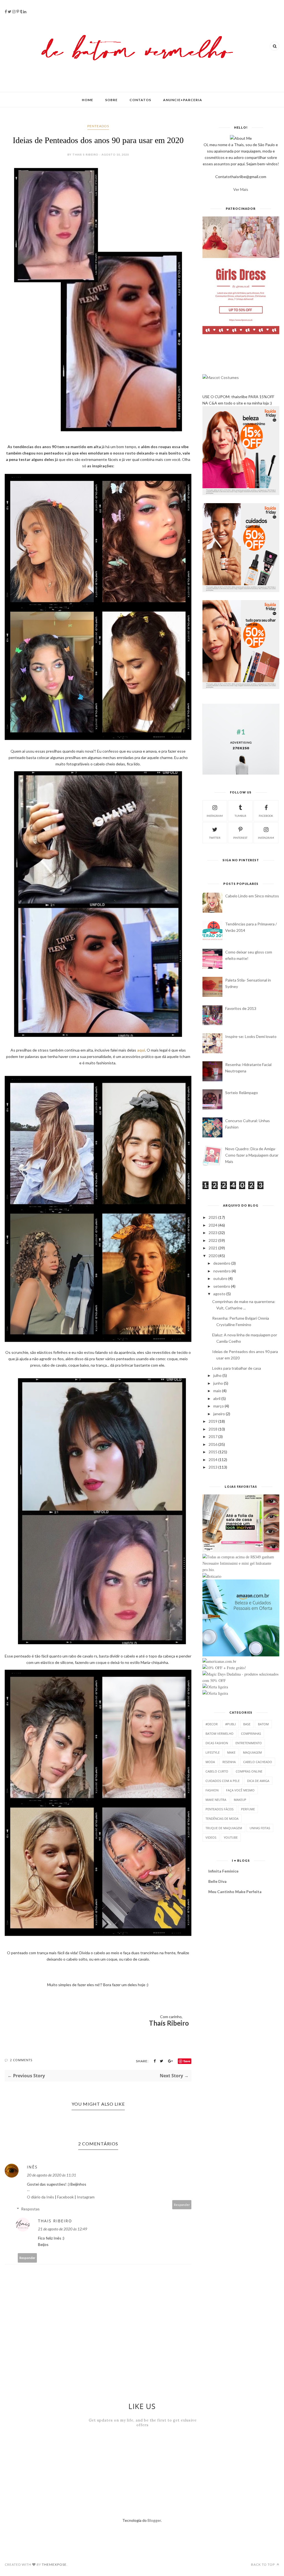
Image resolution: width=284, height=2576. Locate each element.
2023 (213, 1233)
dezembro (222, 1263)
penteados (98, 126)
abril (217, 1398)
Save (187, 2061)
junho (218, 1383)
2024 (213, 1225)
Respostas (30, 2209)
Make (231, 1752)
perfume (248, 1809)
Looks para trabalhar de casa (237, 1368)
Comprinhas (251, 1733)
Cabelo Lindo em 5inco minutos (252, 896)
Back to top (263, 2564)
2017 (213, 1436)
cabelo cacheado (258, 1762)
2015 (213, 1452)
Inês (32, 2167)
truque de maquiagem (224, 1828)
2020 (213, 1256)
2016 (213, 1444)
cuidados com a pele (223, 1781)
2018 (213, 1429)
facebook (266, 816)
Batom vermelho (220, 1733)
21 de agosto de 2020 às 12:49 (63, 2229)
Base (247, 1724)
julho (217, 1375)
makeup (240, 1800)
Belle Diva (217, 1881)
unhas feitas (260, 1828)
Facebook (65, 2197)
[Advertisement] (184, 2477)
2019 (213, 1421)
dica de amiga (258, 1781)
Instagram (86, 2197)
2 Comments (21, 2060)
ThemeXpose (54, 2564)
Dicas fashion (217, 1743)
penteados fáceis (220, 1809)
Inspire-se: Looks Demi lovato (251, 1036)
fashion (212, 1790)
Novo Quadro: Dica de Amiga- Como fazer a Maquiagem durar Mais (252, 1155)
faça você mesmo (240, 1790)
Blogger (154, 2520)
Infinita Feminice (223, 1871)
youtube (231, 1837)
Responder (182, 2205)
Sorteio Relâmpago (242, 1093)
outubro (220, 1278)
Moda (210, 1762)
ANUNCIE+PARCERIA (183, 100)
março (219, 1406)
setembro (222, 1286)
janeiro (219, 1414)
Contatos (140, 100)
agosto (219, 1294)
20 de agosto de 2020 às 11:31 (51, 2175)
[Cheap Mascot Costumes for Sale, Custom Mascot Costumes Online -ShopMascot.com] (221, 377)
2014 (213, 1460)
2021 (213, 1248)
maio (217, 1391)
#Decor (212, 1724)
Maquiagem (252, 1752)
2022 (213, 1240)
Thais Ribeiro (55, 2221)
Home (88, 100)
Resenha (229, 1762)
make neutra (216, 1800)
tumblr (240, 816)
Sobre (111, 100)
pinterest (240, 838)
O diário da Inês (40, 2197)
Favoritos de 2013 (241, 1008)
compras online (249, 1771)
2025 (213, 1217)
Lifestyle (213, 1752)
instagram (215, 816)
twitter (215, 838)
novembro (222, 1271)
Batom (263, 1724)
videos (211, 1837)
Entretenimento (249, 1743)
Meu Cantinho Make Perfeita (235, 1892)
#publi (230, 1724)
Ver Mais (241, 189)
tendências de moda (222, 1819)
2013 (213, 1467)
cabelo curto (217, 1771)
